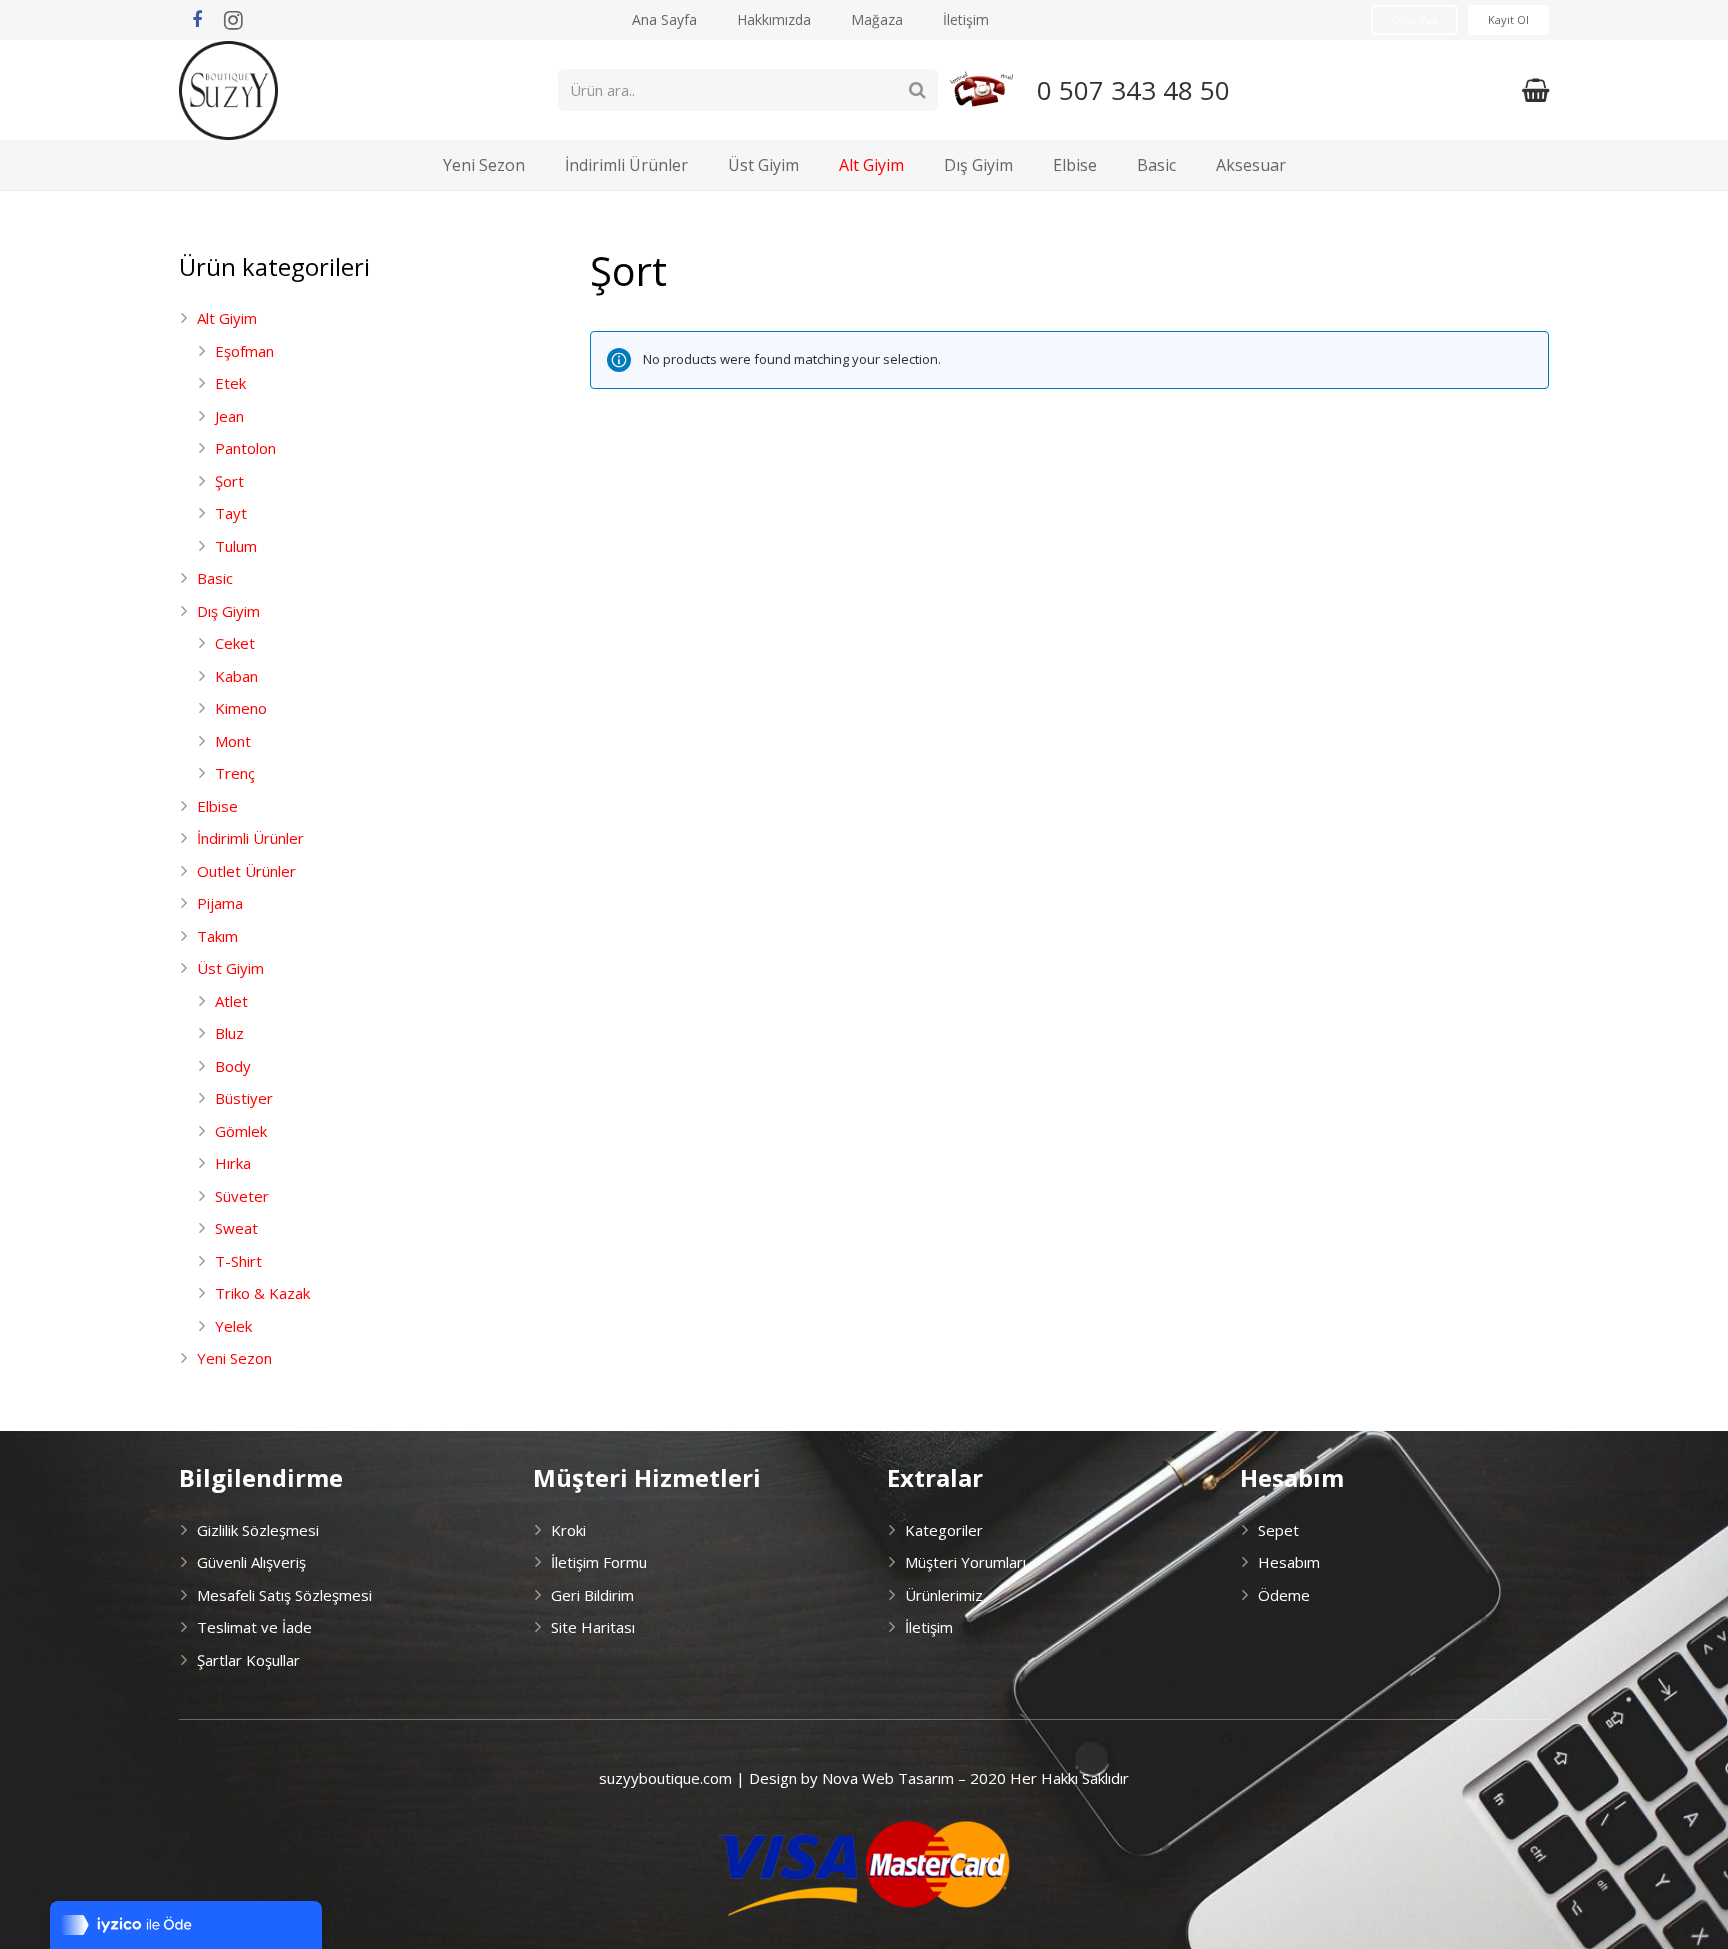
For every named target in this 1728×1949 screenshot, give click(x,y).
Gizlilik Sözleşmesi (258, 1530)
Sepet (1278, 1530)
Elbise (217, 806)
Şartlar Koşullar (248, 1660)
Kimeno (241, 708)
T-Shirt (238, 1261)
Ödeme (1284, 1595)
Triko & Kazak (262, 1293)
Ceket (235, 643)
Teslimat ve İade (254, 1627)
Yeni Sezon (234, 1358)
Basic (215, 578)
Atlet (231, 1001)
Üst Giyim (230, 968)
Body (233, 1066)
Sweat (236, 1228)
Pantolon (245, 448)
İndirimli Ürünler (250, 838)
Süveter (242, 1196)
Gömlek (241, 1131)
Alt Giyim (227, 318)
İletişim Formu (599, 1562)
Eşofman (244, 351)
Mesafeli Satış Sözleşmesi (284, 1595)
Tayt (231, 513)
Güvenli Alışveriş (251, 1562)
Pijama (220, 903)
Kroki (568, 1530)
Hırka (233, 1163)
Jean (229, 416)
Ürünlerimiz (944, 1595)
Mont (233, 741)
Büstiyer (244, 1098)
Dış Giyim (228, 611)
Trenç (235, 773)
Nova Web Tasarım (888, 1778)
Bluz (229, 1033)
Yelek (233, 1326)
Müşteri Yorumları (965, 1562)
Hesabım (1289, 1562)
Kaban (236, 676)
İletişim (929, 1627)
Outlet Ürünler (246, 871)
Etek (230, 383)
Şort (229, 481)
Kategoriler (944, 1530)
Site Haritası (593, 1627)
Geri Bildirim (592, 1595)
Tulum (236, 546)
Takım (217, 936)
